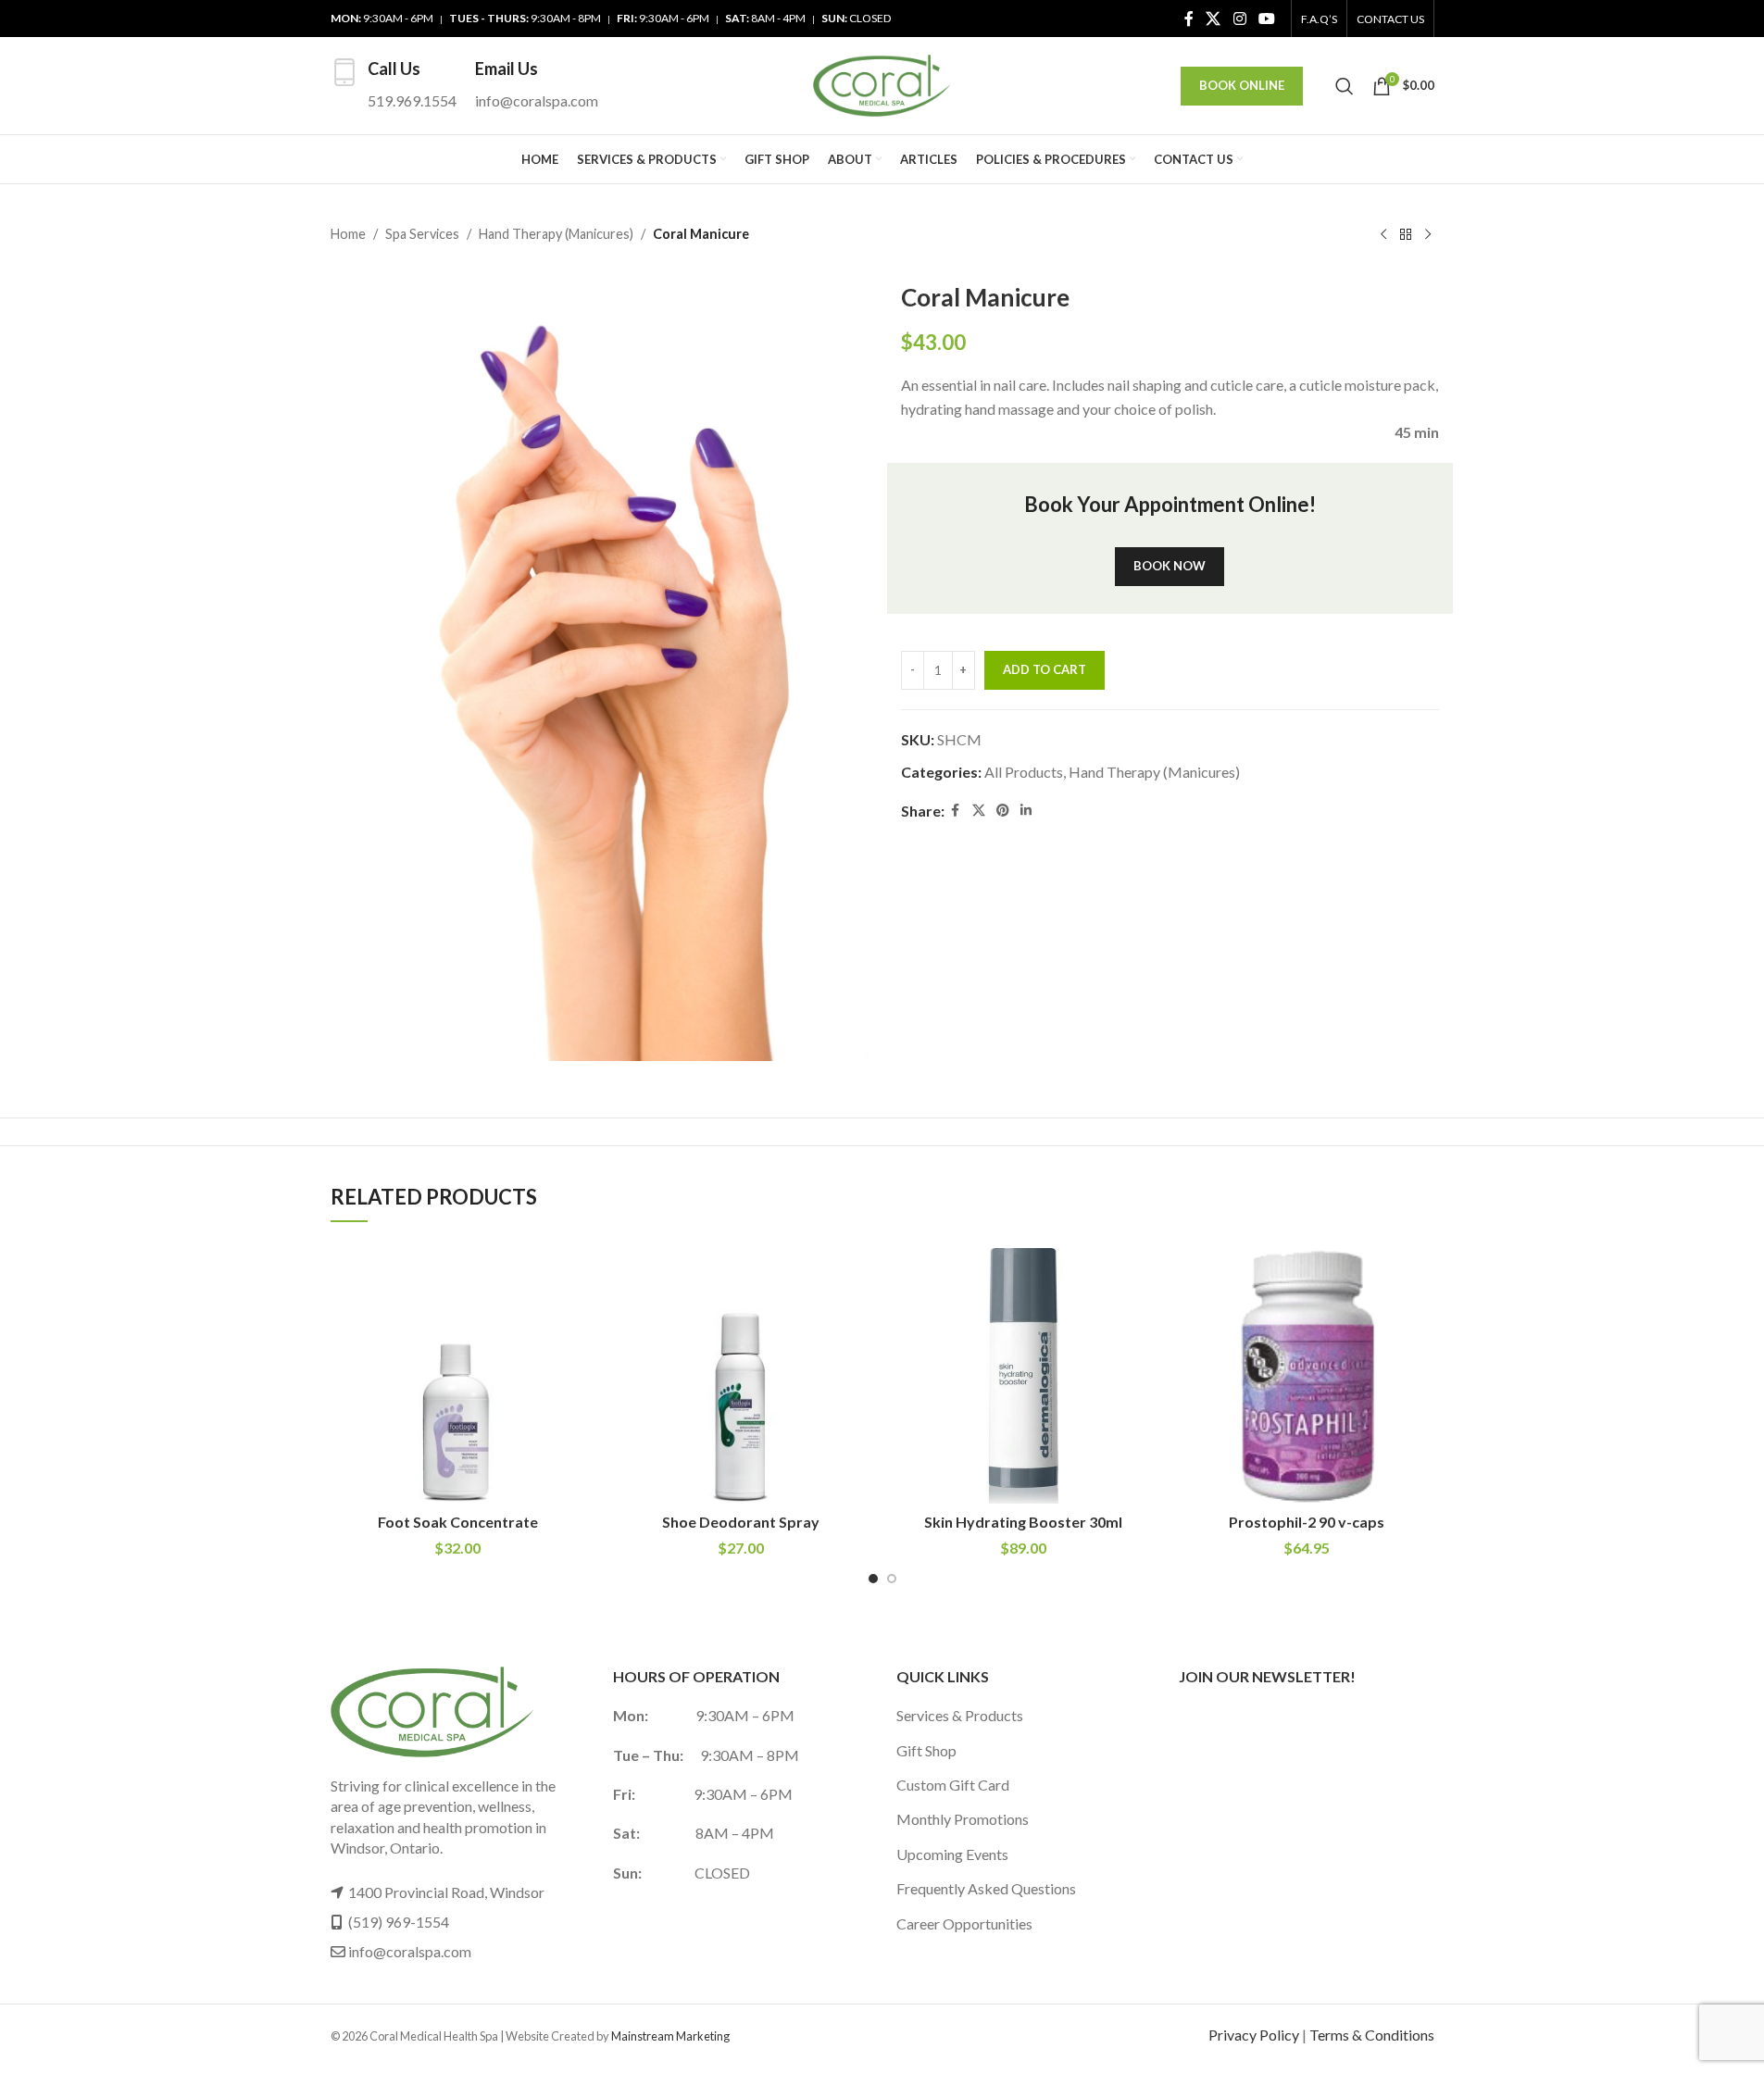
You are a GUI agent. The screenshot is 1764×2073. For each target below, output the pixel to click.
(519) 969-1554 (399, 1922)
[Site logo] (882, 84)
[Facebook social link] (1189, 19)
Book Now (1170, 566)
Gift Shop (926, 1750)
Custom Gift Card (953, 1785)
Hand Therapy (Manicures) (556, 234)
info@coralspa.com (410, 1951)
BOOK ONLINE (1242, 85)
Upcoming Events (952, 1854)
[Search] (1345, 86)
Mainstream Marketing (670, 2036)
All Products (1024, 772)
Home (348, 234)
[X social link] (1214, 19)
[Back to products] (1406, 235)
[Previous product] (1383, 235)
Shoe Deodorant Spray (741, 1522)
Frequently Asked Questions (986, 1888)
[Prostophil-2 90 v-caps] (1307, 1376)
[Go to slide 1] (873, 1579)
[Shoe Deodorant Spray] (741, 1376)
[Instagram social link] (1239, 19)
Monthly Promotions (963, 1819)
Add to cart (1045, 669)
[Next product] (1428, 235)
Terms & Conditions (1372, 2035)
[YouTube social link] (1266, 19)
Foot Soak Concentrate (458, 1522)
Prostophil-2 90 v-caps (1307, 1522)
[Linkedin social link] (1026, 811)
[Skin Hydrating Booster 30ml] (1024, 1376)
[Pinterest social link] (1003, 811)
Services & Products (960, 1715)
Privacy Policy (1254, 2035)
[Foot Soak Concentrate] (458, 1376)
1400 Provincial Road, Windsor (446, 1892)
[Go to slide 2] (892, 1579)
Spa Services (422, 234)
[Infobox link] (394, 86)
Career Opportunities (964, 1923)
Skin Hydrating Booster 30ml (1023, 1522)
